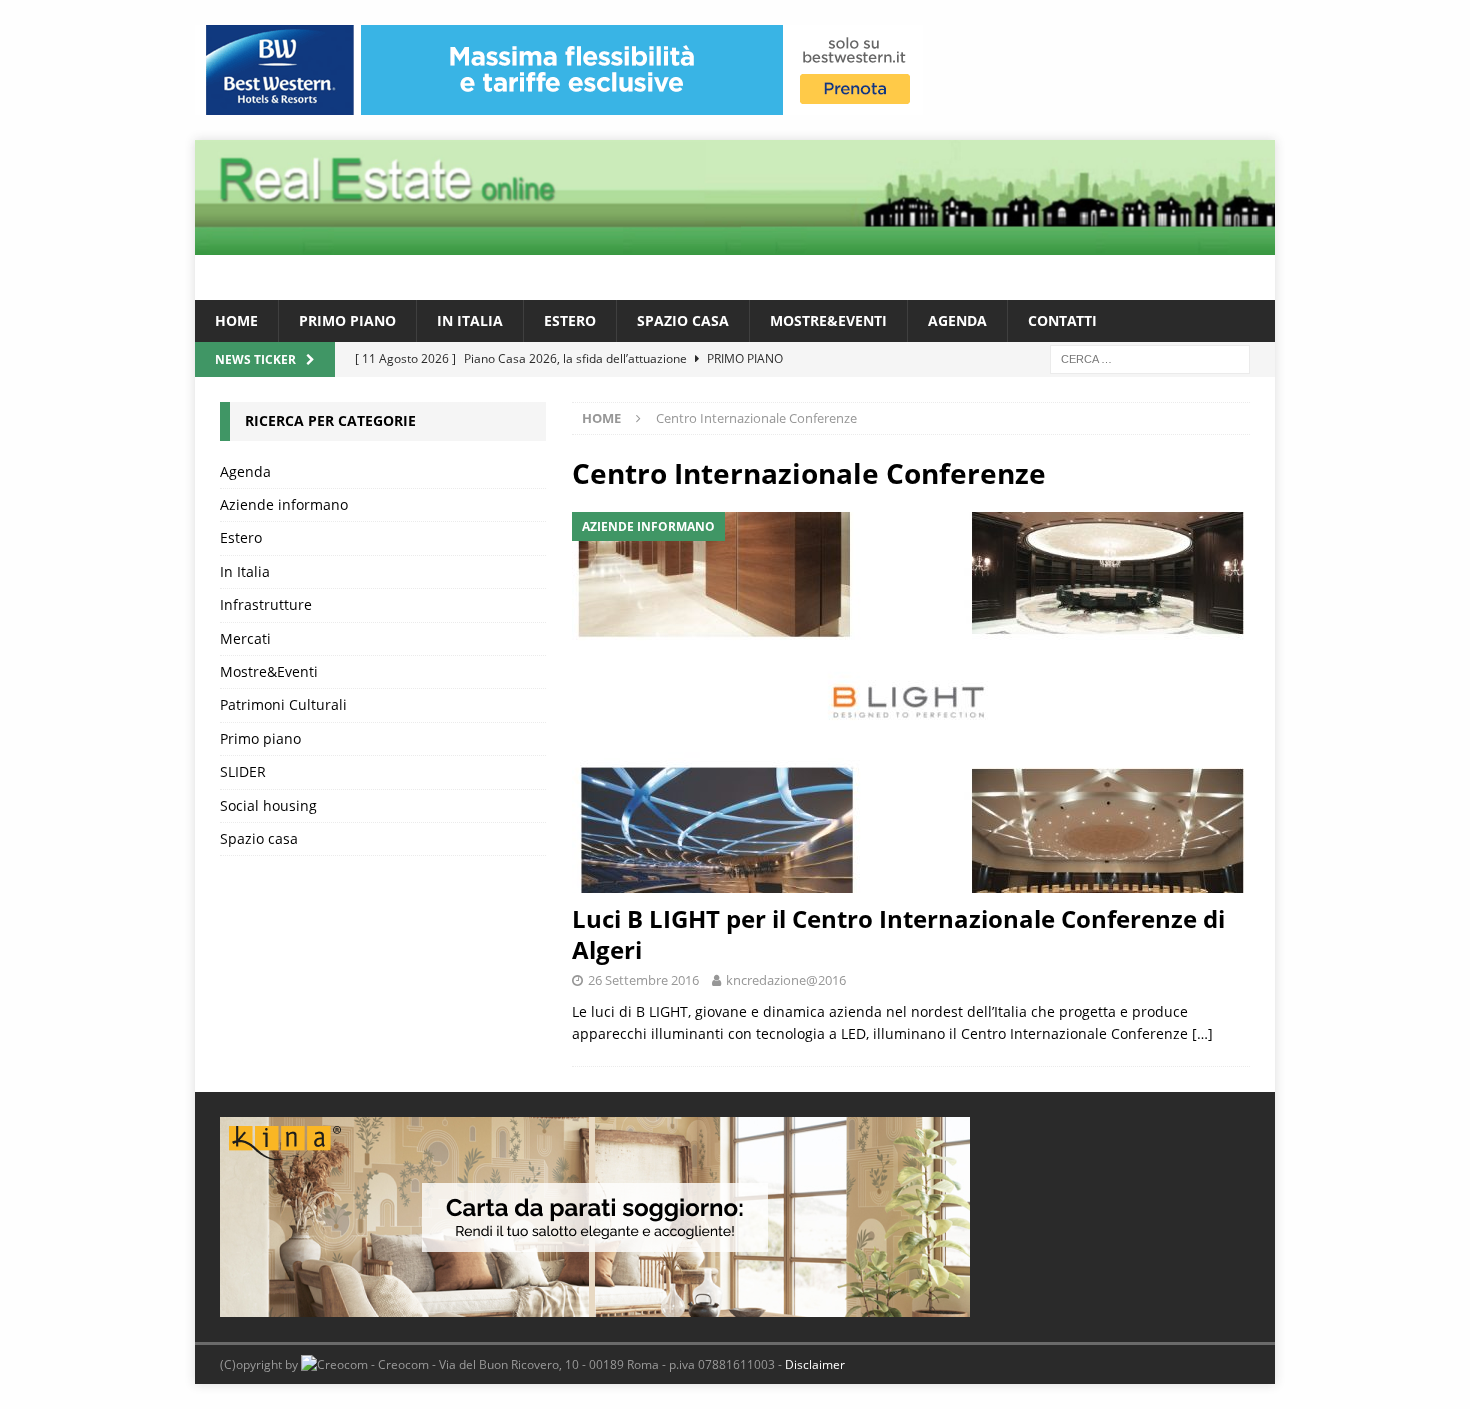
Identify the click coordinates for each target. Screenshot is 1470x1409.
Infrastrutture (266, 604)
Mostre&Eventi (828, 320)
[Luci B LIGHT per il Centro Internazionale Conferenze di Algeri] (911, 702)
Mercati (245, 638)
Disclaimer (815, 1364)
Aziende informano (284, 504)
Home (236, 320)
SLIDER (243, 771)
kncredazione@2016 (786, 980)
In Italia (470, 320)
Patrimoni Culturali (283, 704)
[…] (1202, 1033)
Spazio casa (683, 320)
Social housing (268, 805)
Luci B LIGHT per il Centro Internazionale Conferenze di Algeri (898, 934)
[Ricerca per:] (1150, 358)
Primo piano (347, 320)
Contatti (1062, 320)
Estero (570, 320)
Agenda (957, 320)
